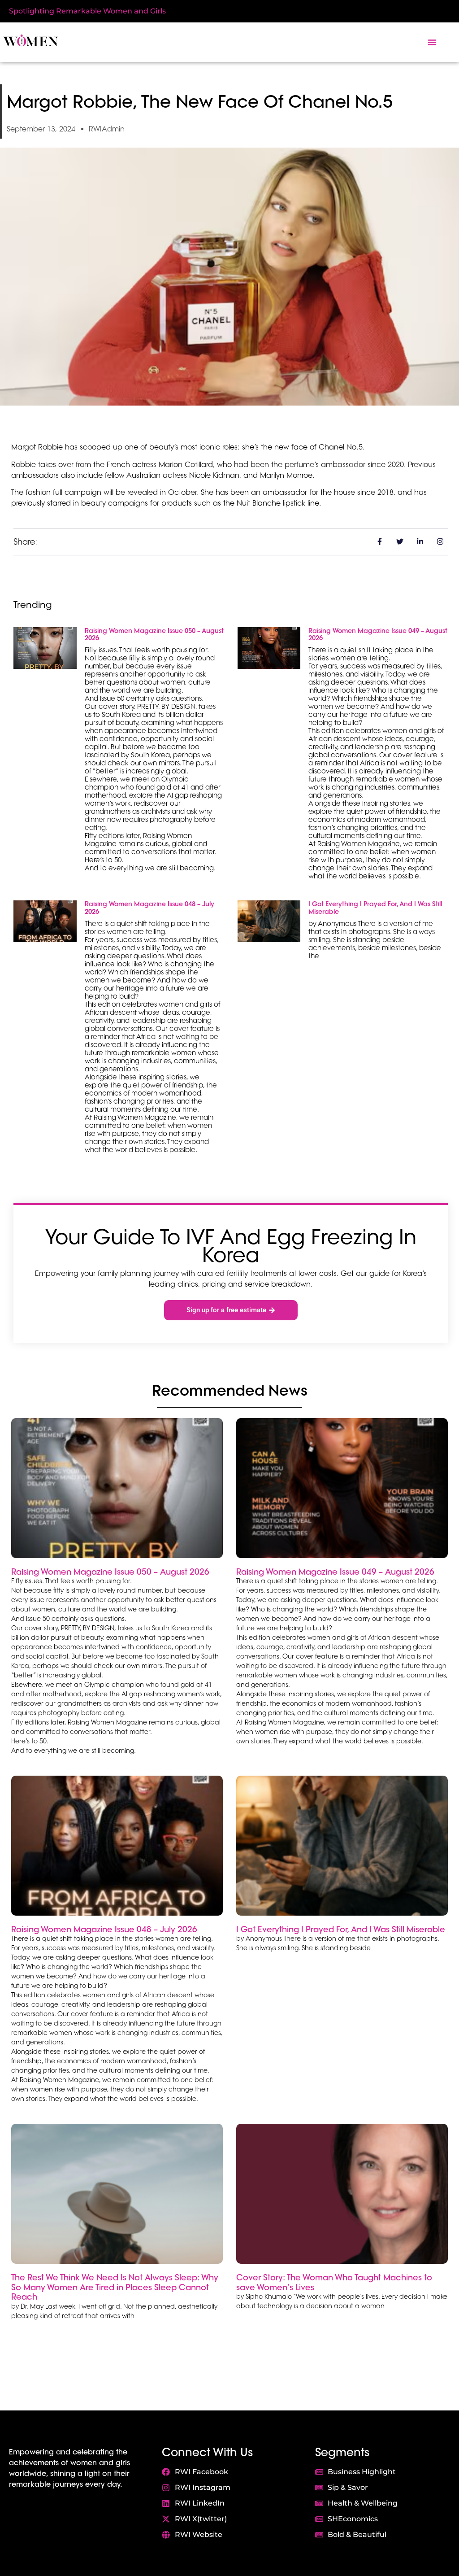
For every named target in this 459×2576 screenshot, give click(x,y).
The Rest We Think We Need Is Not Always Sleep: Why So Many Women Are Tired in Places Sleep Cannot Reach (115, 2287)
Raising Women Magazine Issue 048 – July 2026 (149, 908)
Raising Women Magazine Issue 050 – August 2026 (154, 635)
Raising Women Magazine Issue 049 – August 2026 (378, 635)
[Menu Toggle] (432, 42)
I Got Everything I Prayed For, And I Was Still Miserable (375, 908)
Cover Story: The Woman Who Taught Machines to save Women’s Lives (334, 2282)
